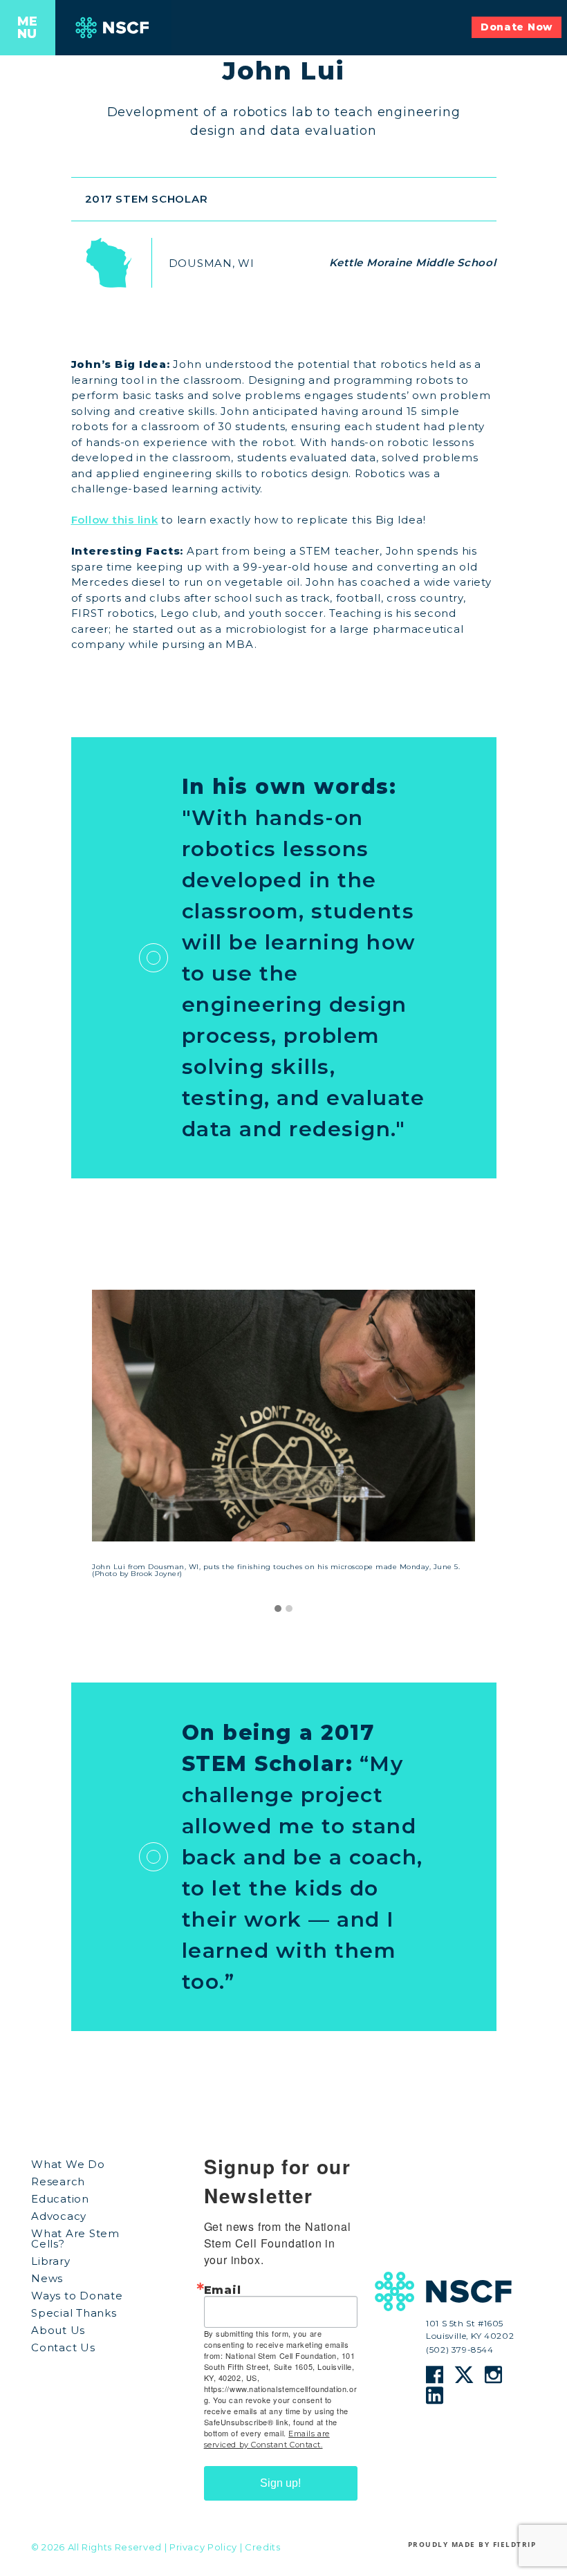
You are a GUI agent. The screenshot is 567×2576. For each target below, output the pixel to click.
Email (223, 2290)
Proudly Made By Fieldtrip (472, 2544)
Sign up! (280, 2483)
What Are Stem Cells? (75, 2239)
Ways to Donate (77, 2296)
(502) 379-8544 (459, 2349)
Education (60, 2199)
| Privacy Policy (201, 2547)
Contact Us (63, 2347)
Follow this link (115, 520)
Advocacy (59, 2216)
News (47, 2278)
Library (50, 2261)
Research (58, 2181)
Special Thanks (74, 2313)
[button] (278, 1609)
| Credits (260, 2547)
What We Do (68, 2164)
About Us (58, 2330)
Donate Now (517, 27)
